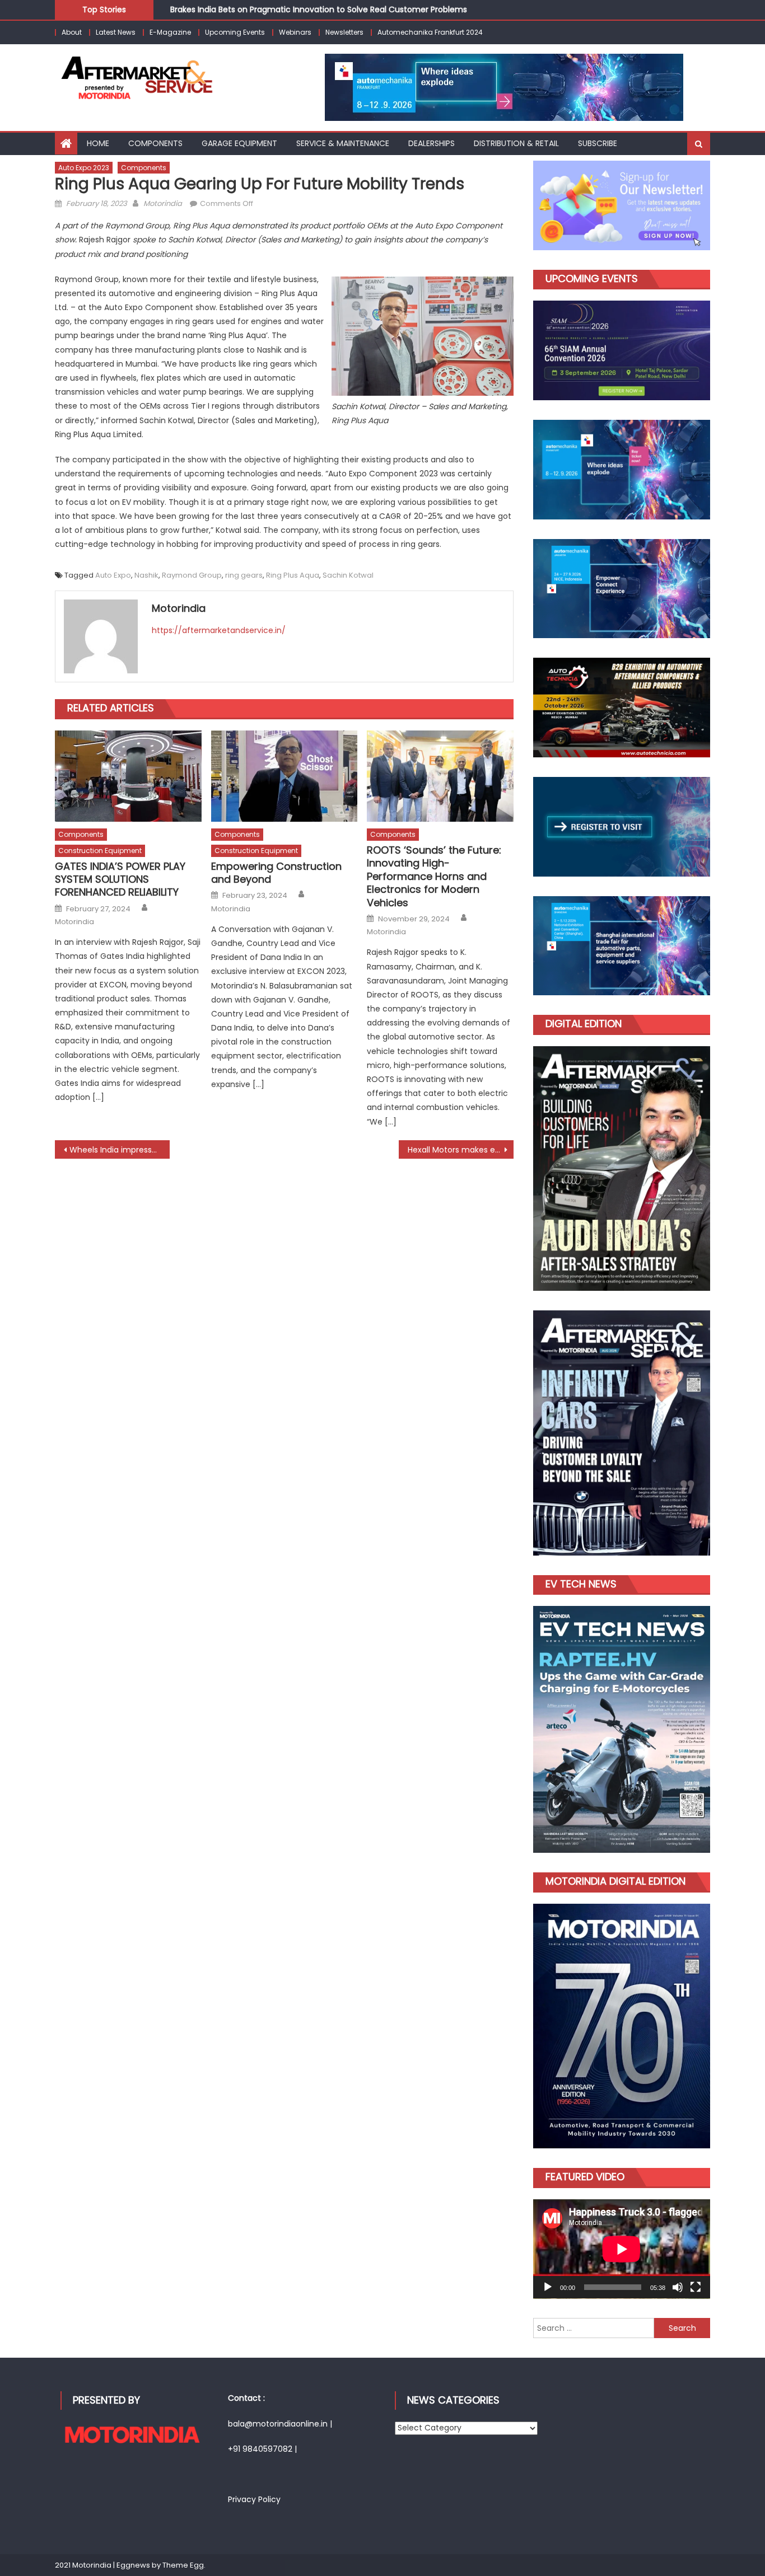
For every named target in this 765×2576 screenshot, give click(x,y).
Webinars (295, 32)
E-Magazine (170, 32)
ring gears (244, 575)
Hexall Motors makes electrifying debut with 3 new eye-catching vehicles (461, 1150)
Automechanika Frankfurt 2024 (430, 32)
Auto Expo (113, 575)
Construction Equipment (100, 851)
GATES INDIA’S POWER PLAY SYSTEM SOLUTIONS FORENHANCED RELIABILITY (120, 879)
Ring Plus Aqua (293, 575)
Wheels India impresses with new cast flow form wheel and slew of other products (120, 1150)
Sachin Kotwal (348, 575)
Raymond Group (192, 575)
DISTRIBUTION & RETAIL (516, 143)
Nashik (146, 575)
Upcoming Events (235, 32)
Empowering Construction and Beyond (276, 873)
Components (155, 143)
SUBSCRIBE (598, 143)
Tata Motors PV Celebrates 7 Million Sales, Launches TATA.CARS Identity (309, 13)
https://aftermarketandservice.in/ (219, 630)
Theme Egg (183, 2565)
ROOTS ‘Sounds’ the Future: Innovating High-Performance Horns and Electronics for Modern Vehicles (434, 876)
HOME (98, 143)
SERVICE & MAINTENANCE (343, 143)
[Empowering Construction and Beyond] (284, 776)
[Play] (548, 2287)
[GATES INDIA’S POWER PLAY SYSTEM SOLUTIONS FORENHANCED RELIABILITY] (128, 776)
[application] (622, 2249)
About (72, 32)
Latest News (116, 32)
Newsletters (344, 32)
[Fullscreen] (696, 2287)
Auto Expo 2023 (84, 168)
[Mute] (678, 2287)
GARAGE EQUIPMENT (239, 143)
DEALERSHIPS (432, 143)
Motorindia (163, 203)
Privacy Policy (254, 2499)
